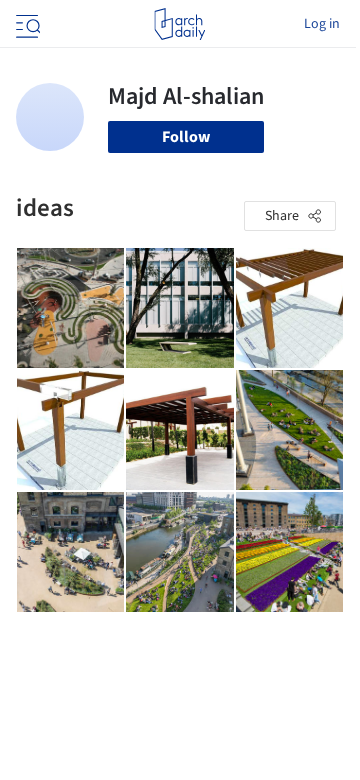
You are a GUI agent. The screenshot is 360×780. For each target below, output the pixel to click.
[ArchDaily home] (179, 24)
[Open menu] (26, 24)
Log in (322, 24)
